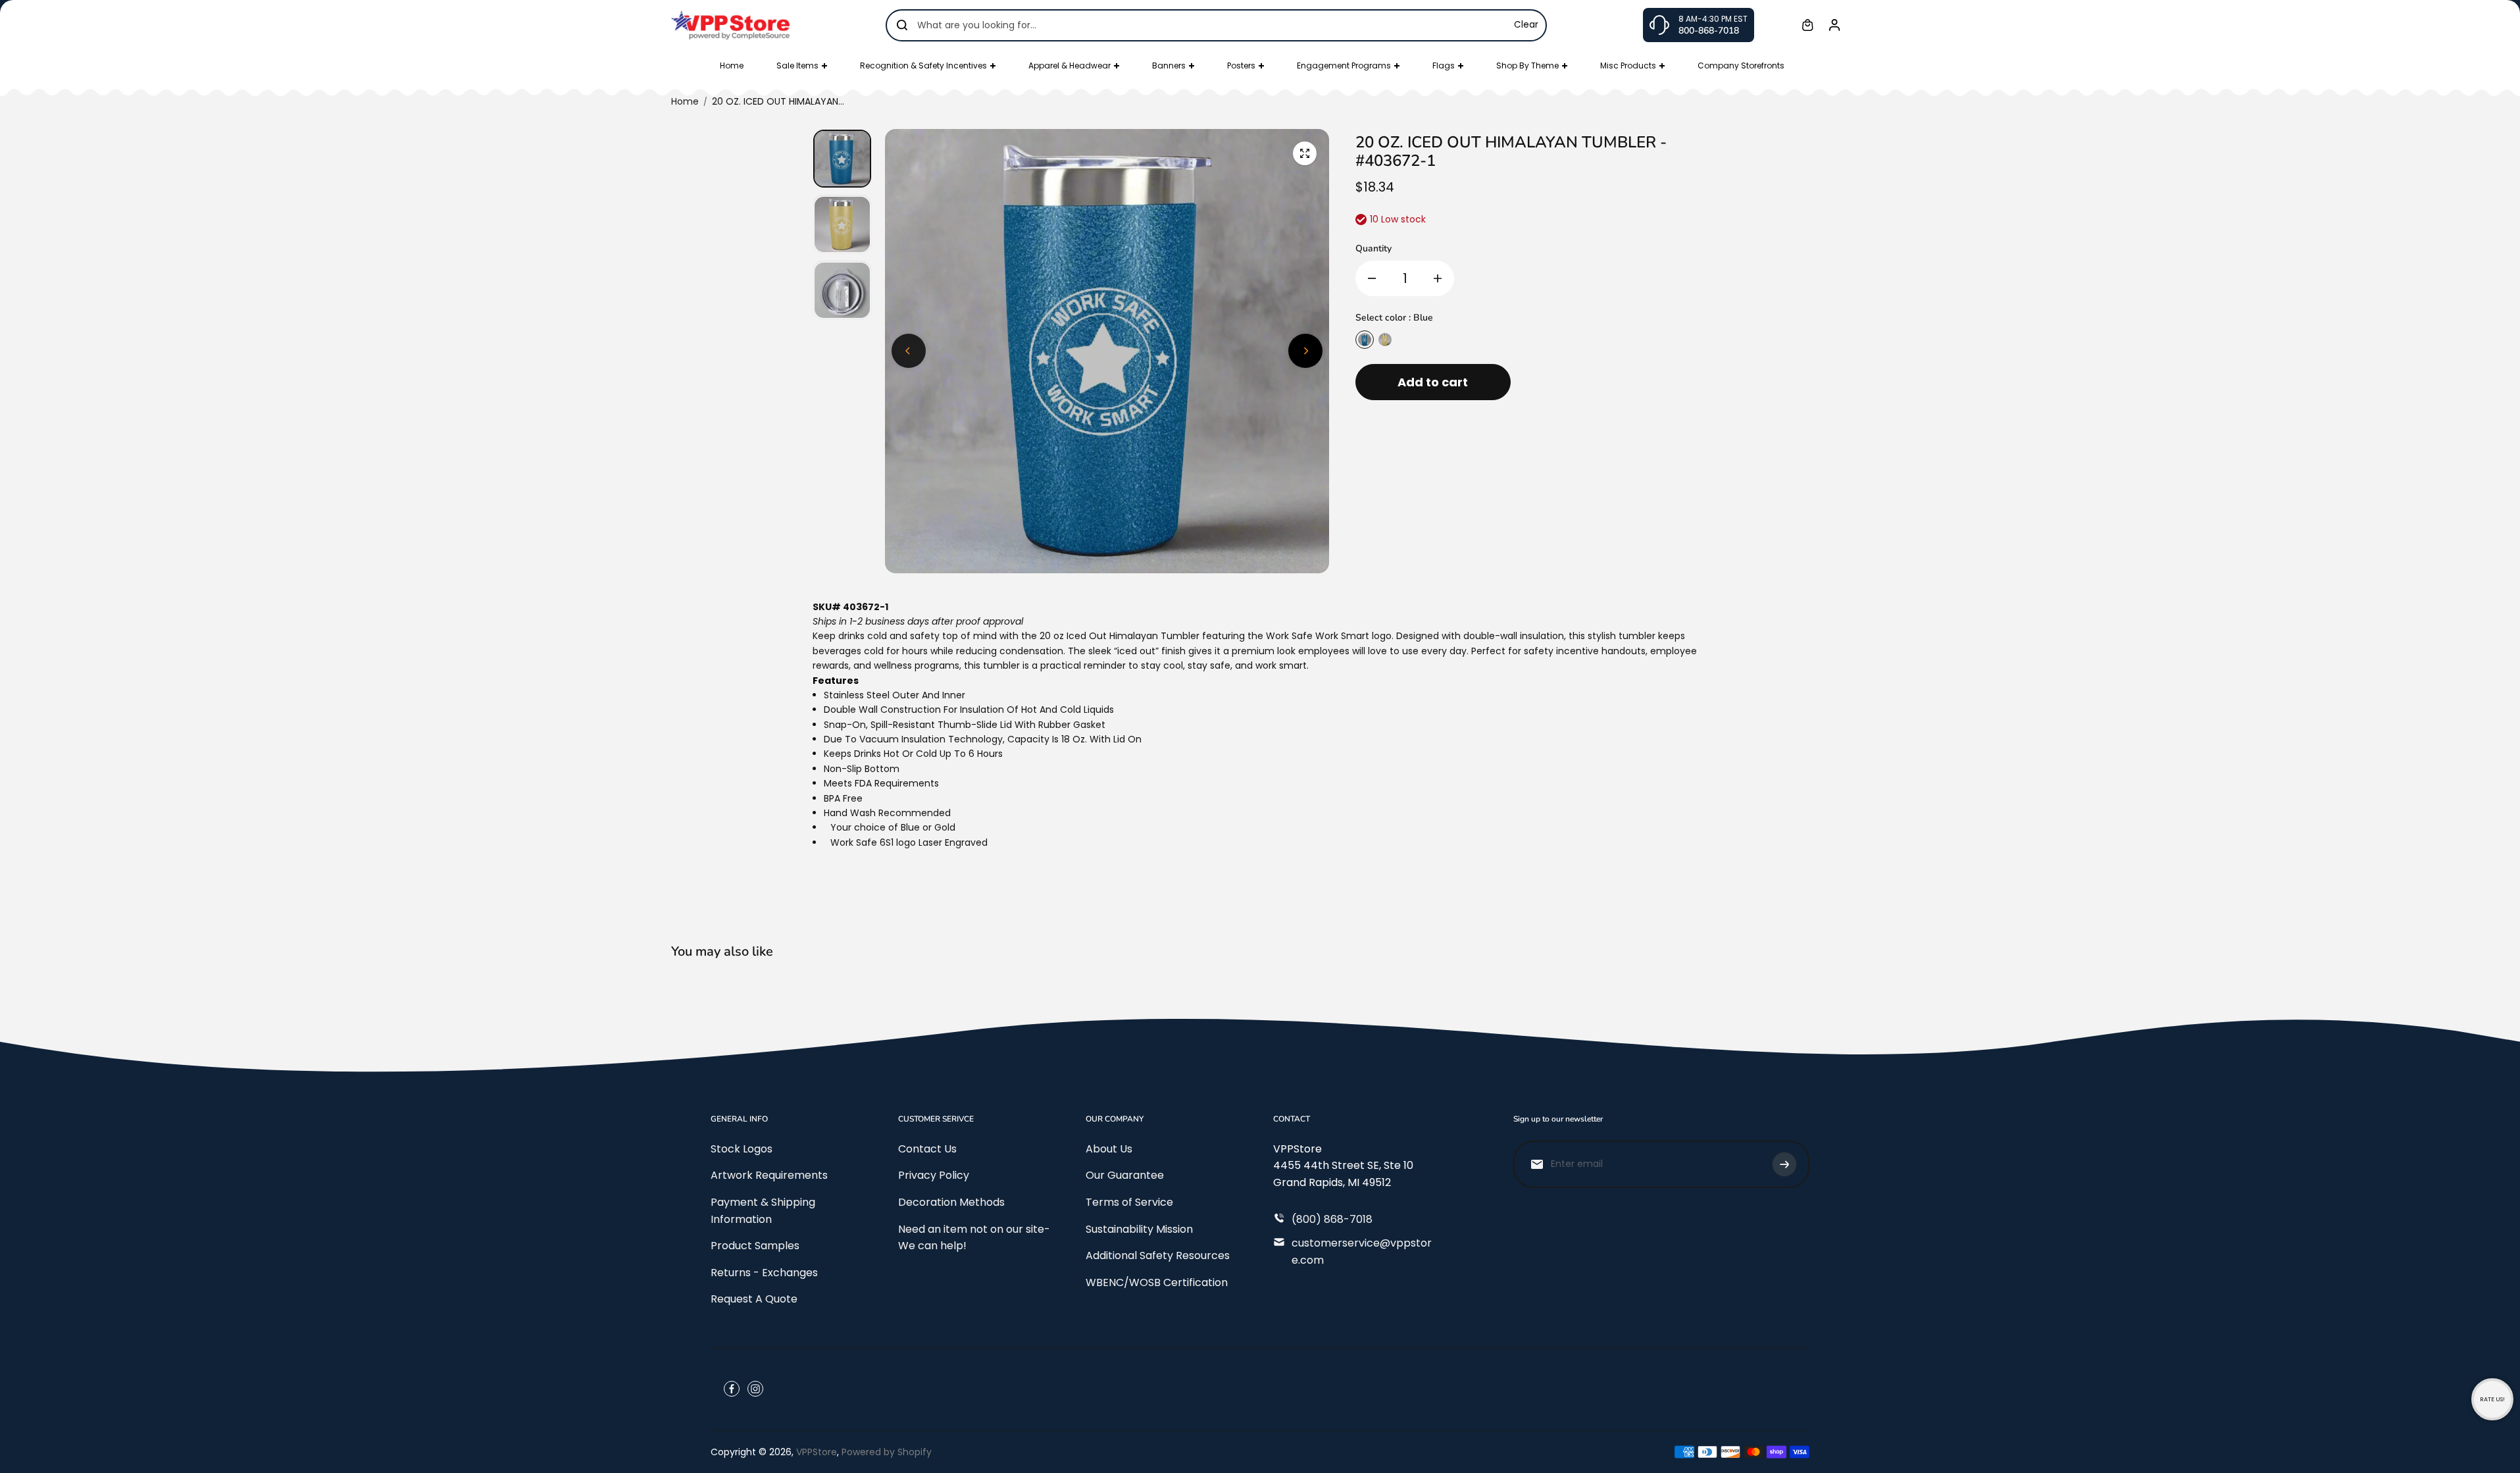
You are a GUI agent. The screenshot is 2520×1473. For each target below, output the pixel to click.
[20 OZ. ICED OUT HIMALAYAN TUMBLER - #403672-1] (1305, 153)
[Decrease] (1372, 278)
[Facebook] (732, 1389)
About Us (1109, 1149)
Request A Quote (754, 1299)
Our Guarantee (1125, 1175)
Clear (1526, 25)
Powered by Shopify (887, 1452)
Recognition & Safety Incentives (923, 65)
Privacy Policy (934, 1175)
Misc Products (1628, 65)
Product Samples (755, 1246)
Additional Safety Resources (1158, 1255)
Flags (1444, 65)
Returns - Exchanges (764, 1273)
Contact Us (927, 1149)
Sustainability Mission (1139, 1229)
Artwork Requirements (769, 1175)
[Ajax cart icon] (1807, 25)
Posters (1241, 65)
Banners (1169, 65)
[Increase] (1438, 278)
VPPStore (817, 1452)
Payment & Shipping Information (763, 1211)
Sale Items (797, 65)
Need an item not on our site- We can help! (974, 1238)
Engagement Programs (1344, 65)
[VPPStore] (730, 25)
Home (732, 65)
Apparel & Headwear (1070, 65)
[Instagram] (755, 1389)
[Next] (1305, 351)
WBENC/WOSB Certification (1157, 1282)
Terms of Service (1129, 1202)
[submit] (1784, 1164)
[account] (1834, 25)
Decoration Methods (951, 1202)
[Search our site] (902, 25)
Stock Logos (742, 1149)
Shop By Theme (1527, 65)
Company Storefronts (1741, 65)
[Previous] (909, 351)
